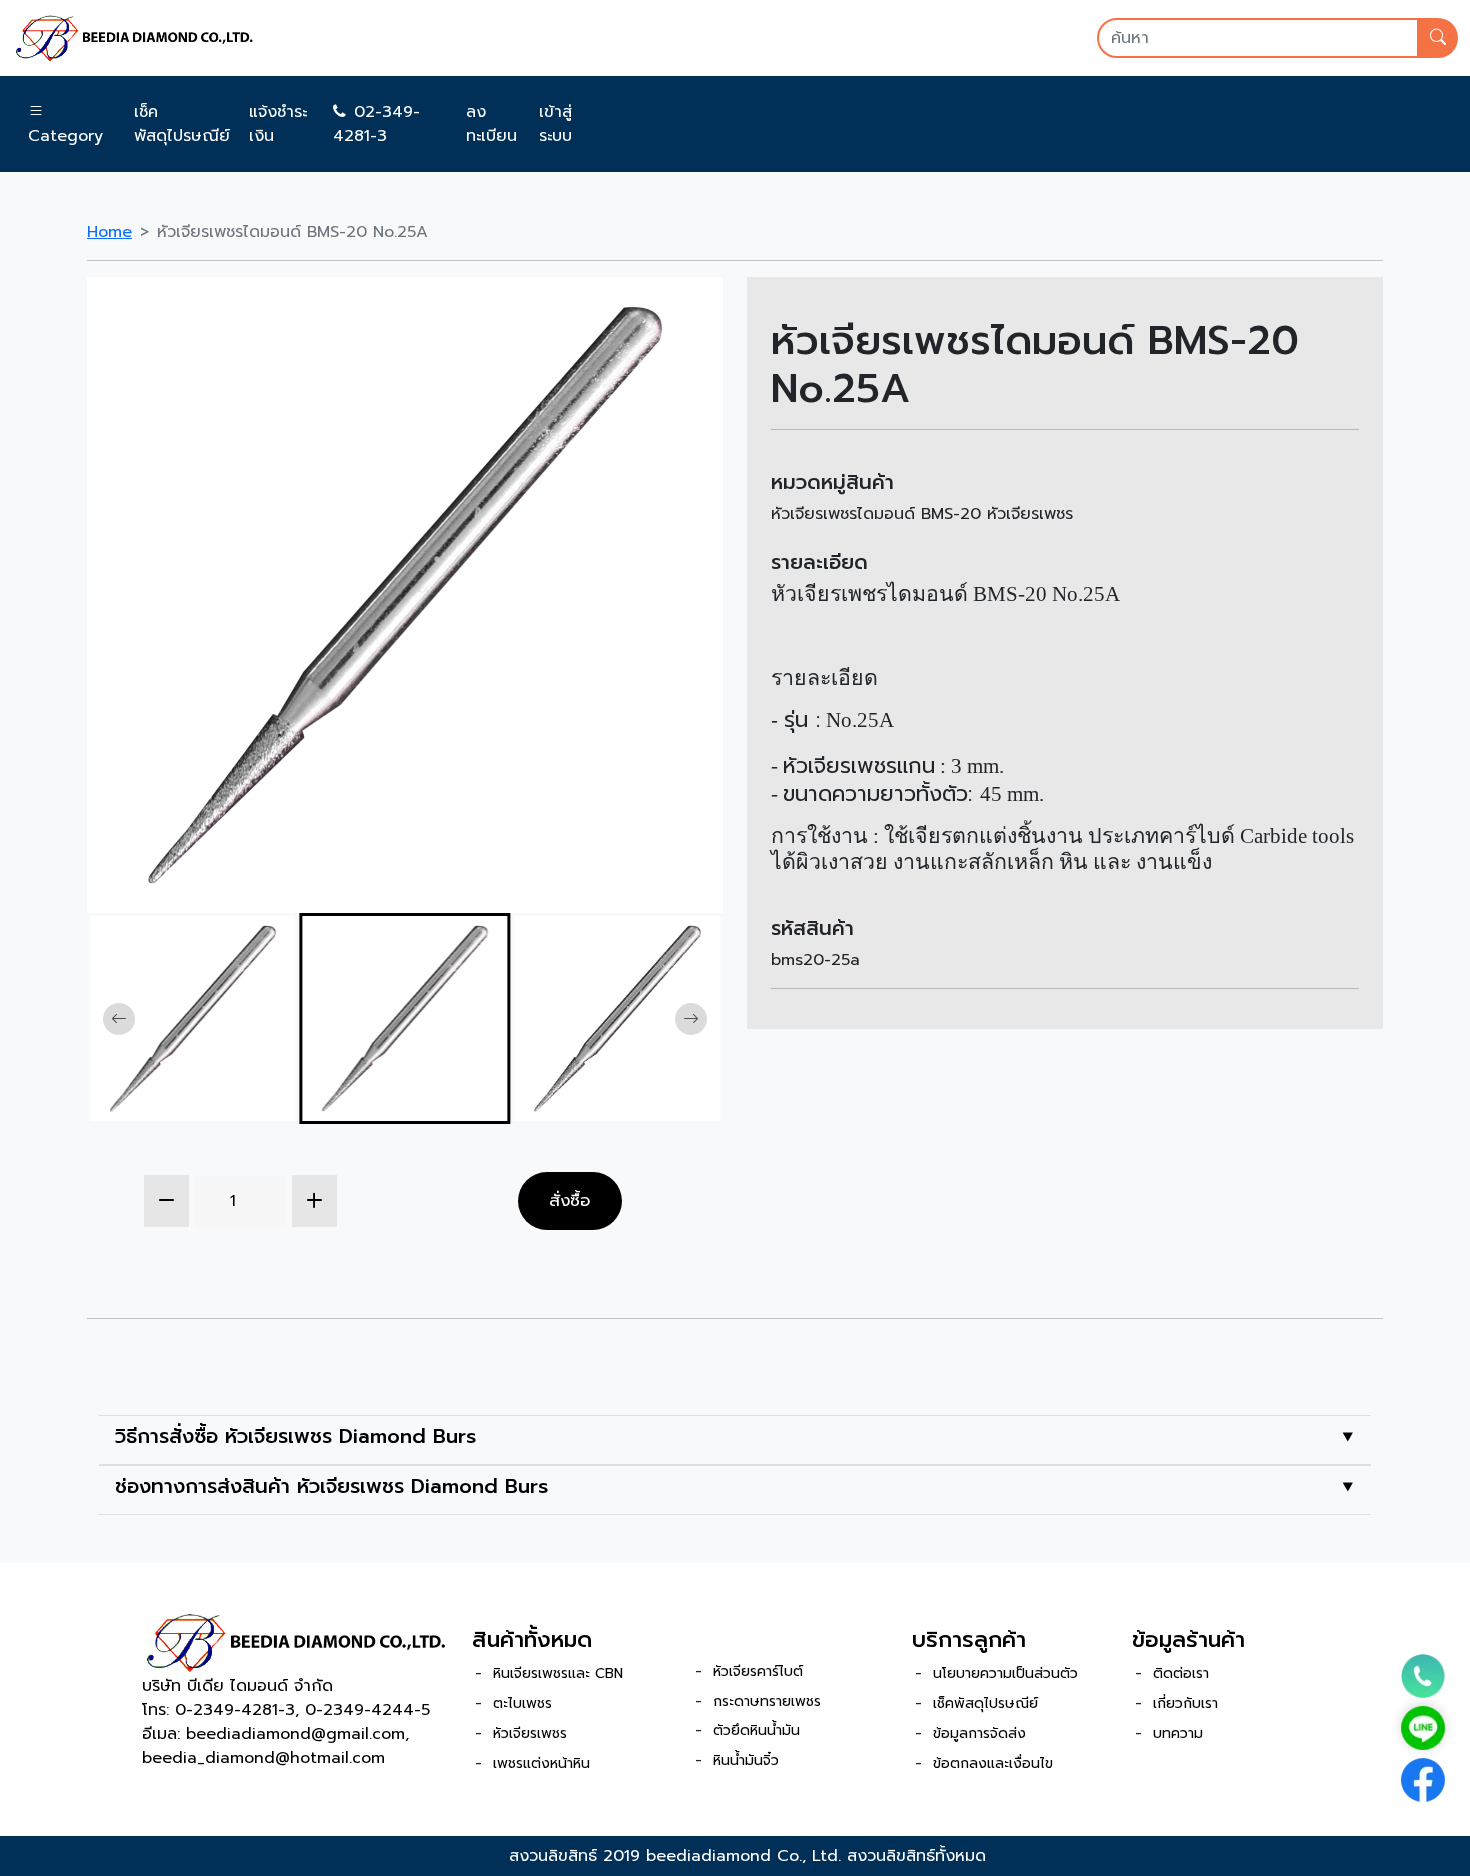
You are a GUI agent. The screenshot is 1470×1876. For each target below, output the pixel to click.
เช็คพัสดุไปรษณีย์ (182, 124)
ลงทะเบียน (491, 124)
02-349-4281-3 (376, 124)
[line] (1423, 1728)
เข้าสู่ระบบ (555, 124)
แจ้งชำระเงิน (278, 124)
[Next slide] (691, 1019)
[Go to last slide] (119, 1019)
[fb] (1423, 1780)
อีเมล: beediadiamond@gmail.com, (275, 1734)
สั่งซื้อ (570, 1200)
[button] (69, 124)
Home (109, 232)
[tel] (1423, 1676)
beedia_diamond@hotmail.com (263, 1758)
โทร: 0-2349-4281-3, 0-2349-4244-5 (286, 1710)
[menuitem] (192, 1018)
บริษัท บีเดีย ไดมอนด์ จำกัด (237, 1686)
